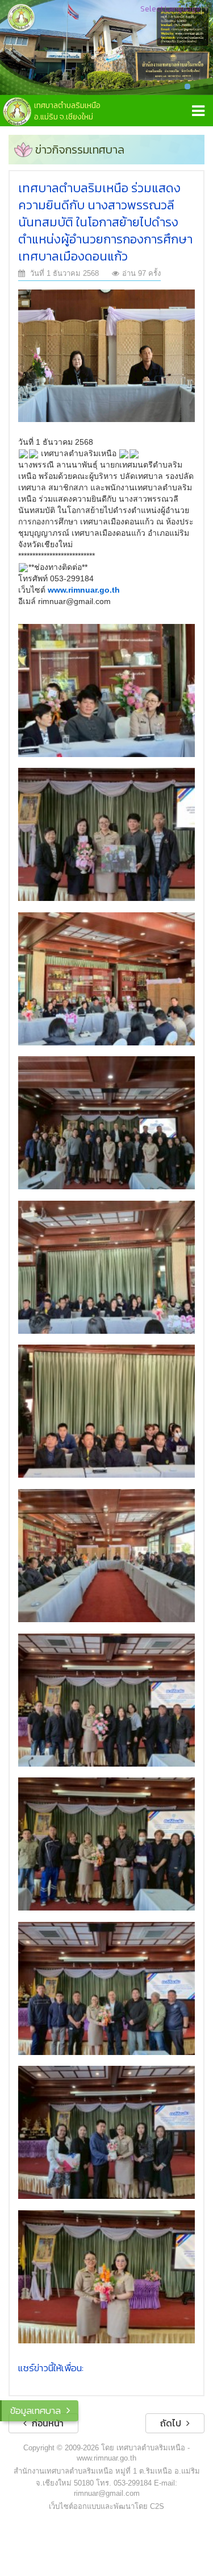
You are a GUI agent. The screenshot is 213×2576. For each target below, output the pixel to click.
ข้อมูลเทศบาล (35, 2410)
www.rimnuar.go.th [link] (84, 590)
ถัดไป (172, 2423)
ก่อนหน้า (47, 2423)
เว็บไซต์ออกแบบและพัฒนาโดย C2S (106, 2506)
